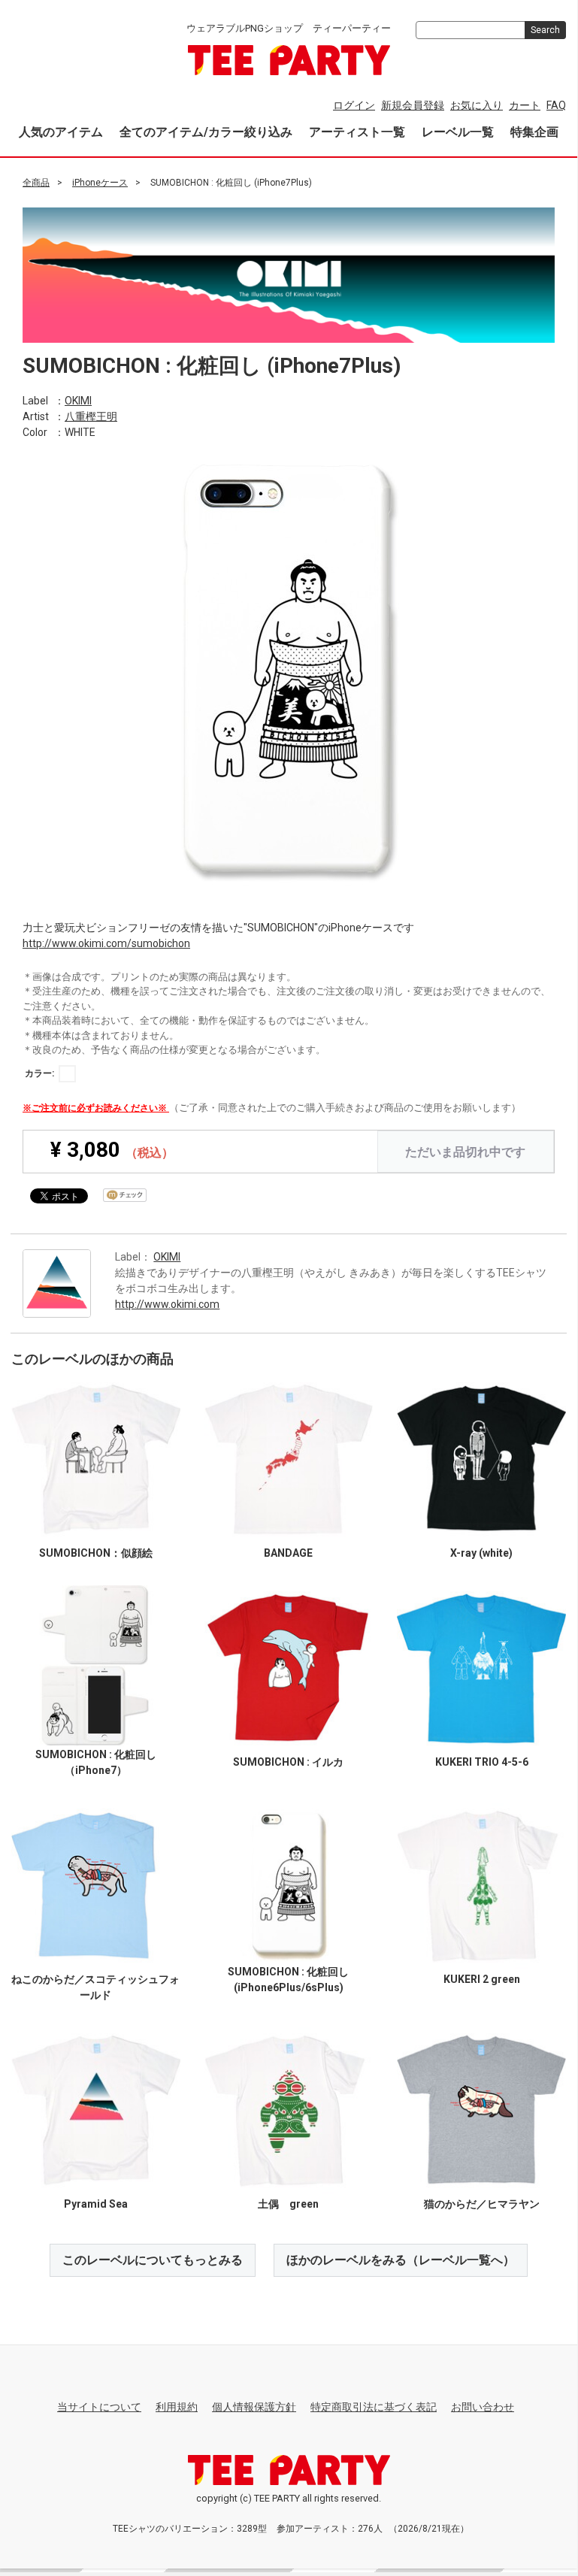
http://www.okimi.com (167, 1304)
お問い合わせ (483, 2407)
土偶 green (288, 2203)
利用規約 (177, 2407)
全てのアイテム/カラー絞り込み (206, 132)
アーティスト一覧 (357, 132)
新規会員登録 (413, 105)
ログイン (354, 105)
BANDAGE (288, 1553)
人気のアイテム (61, 132)
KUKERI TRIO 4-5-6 (482, 1761)
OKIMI (78, 400)
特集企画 (534, 132)
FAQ (556, 105)
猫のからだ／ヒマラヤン (482, 2203)
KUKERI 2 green (482, 1978)
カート (525, 105)
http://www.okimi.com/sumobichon (106, 943)
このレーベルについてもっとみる (153, 2259)
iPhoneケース (100, 183)
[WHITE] (67, 1073)
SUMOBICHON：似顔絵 (96, 1553)
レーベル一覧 (458, 132)
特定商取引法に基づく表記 (374, 2407)
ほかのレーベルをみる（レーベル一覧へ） (401, 2259)
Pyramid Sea (96, 2203)
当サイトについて (99, 2407)
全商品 (36, 183)
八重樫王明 (91, 416)
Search (545, 30)
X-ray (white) (481, 1553)
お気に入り (477, 105)
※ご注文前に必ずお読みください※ (96, 1107)
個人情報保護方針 (254, 2407)
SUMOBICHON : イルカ (288, 1761)
